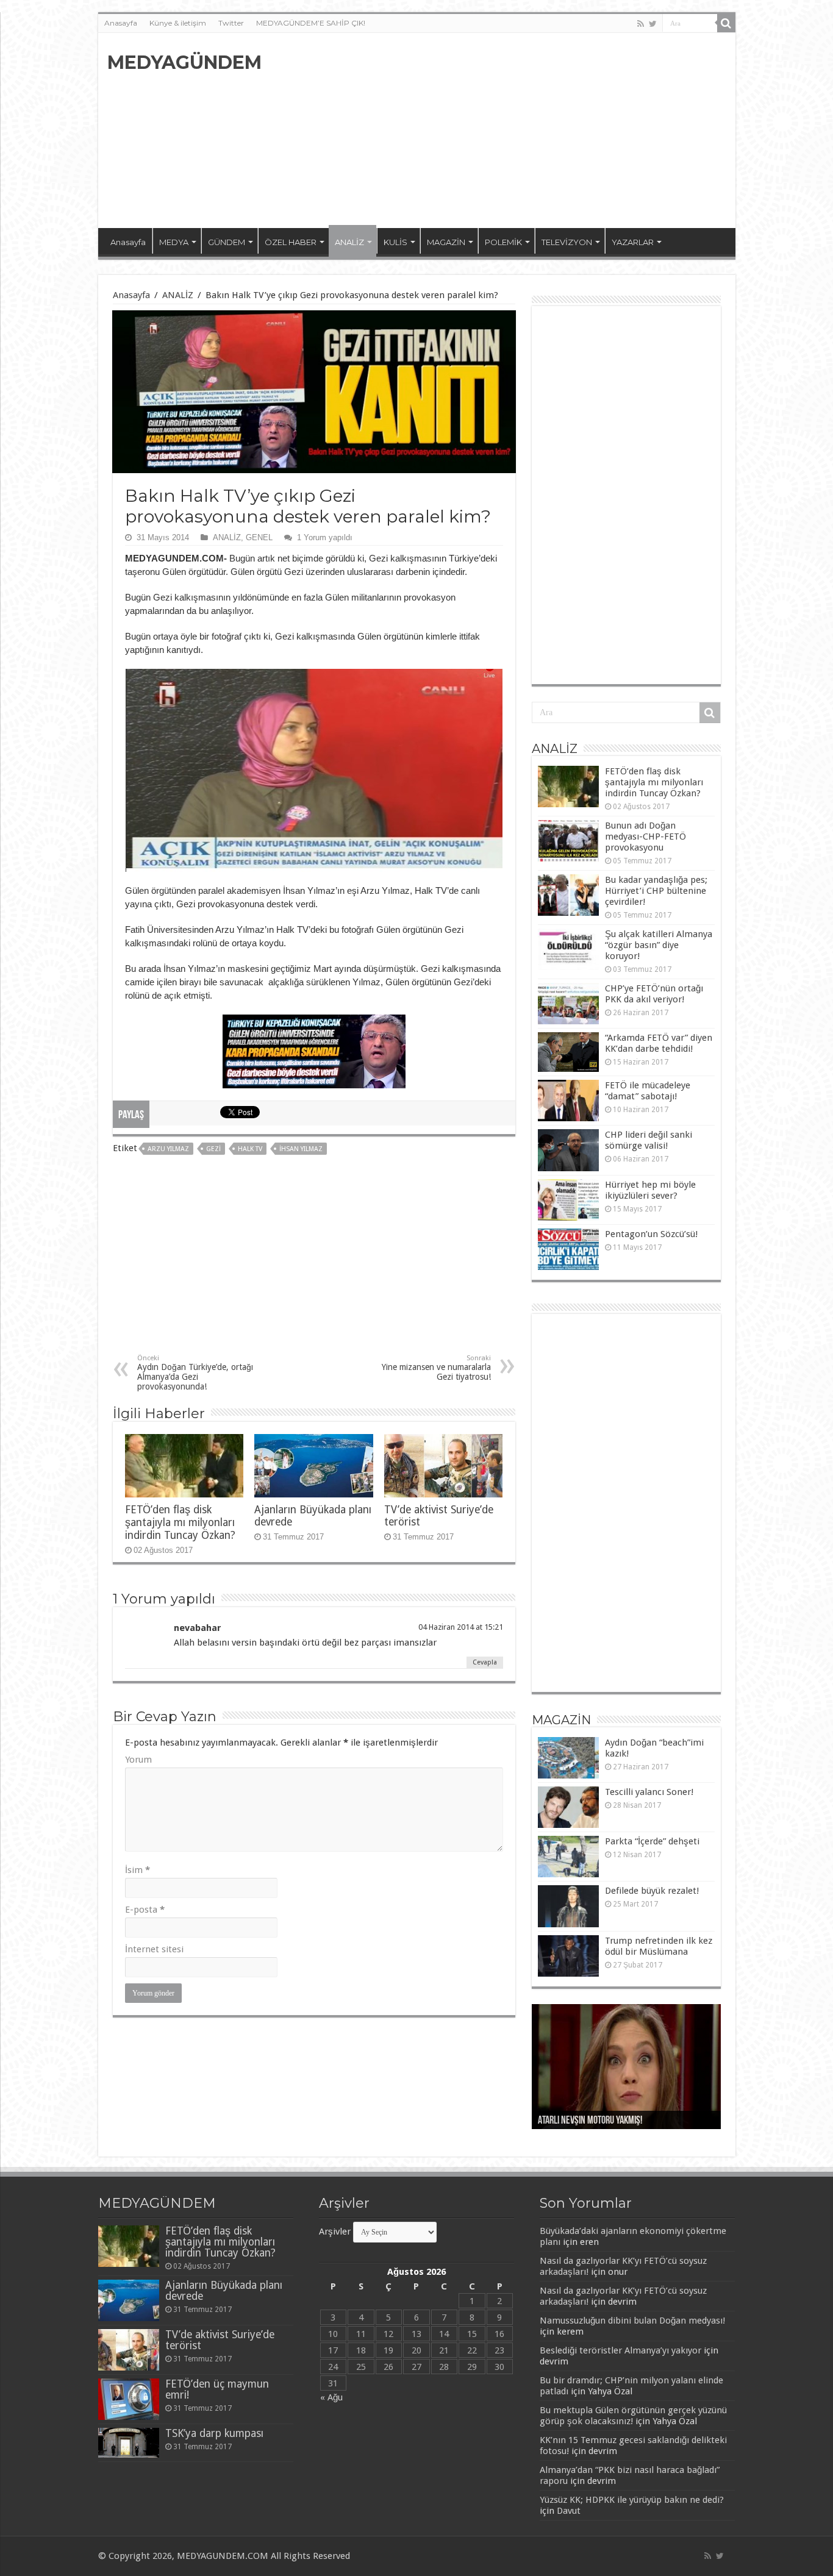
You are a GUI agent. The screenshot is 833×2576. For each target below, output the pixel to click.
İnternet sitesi (154, 1949)
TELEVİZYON (567, 242)
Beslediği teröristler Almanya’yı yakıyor (620, 2350)
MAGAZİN (446, 242)
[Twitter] (653, 24)
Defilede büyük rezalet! (652, 1891)
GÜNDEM (227, 242)
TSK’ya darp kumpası (214, 2433)
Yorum (138, 1760)
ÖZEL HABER (291, 242)
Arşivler (335, 2232)
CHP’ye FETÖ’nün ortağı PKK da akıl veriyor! (654, 994)
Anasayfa (121, 23)
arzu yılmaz (168, 1149)
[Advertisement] (504, 130)
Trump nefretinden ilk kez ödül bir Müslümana (659, 1946)
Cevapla (485, 1662)
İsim (138, 1870)
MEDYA (174, 242)
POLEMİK (503, 242)
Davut (569, 2511)
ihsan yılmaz (301, 1149)
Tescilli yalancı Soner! (649, 1792)
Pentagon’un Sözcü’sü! (651, 1234)
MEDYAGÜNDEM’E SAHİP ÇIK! (311, 23)
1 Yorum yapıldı (325, 537)
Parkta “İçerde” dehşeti (652, 1841)
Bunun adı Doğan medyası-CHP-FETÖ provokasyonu (645, 837)
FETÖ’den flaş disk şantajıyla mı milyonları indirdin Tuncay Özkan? (180, 1522)
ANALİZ (349, 242)
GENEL (259, 537)
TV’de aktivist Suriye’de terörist (220, 2340)
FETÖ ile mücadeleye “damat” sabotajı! (648, 1091)
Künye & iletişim (178, 23)
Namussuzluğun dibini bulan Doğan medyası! (632, 2321)
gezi (213, 1149)
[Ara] (726, 23)
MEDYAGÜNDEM (184, 62)
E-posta (145, 1910)
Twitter (231, 23)
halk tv (250, 1149)
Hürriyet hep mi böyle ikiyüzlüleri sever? (650, 1190)
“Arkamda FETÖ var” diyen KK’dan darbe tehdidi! (659, 1043)
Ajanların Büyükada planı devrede (224, 2291)
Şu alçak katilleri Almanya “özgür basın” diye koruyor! (659, 945)
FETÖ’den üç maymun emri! (217, 2389)
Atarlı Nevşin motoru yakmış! (590, 2121)
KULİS (395, 242)
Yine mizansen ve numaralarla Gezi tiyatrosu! (436, 1368)
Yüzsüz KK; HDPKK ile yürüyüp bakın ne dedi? (632, 2500)
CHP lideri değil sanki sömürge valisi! (649, 1140)
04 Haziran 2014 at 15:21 (461, 1627)
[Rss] (641, 24)
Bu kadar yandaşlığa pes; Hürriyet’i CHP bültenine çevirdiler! (656, 891)
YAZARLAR (633, 242)
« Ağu (331, 2397)
